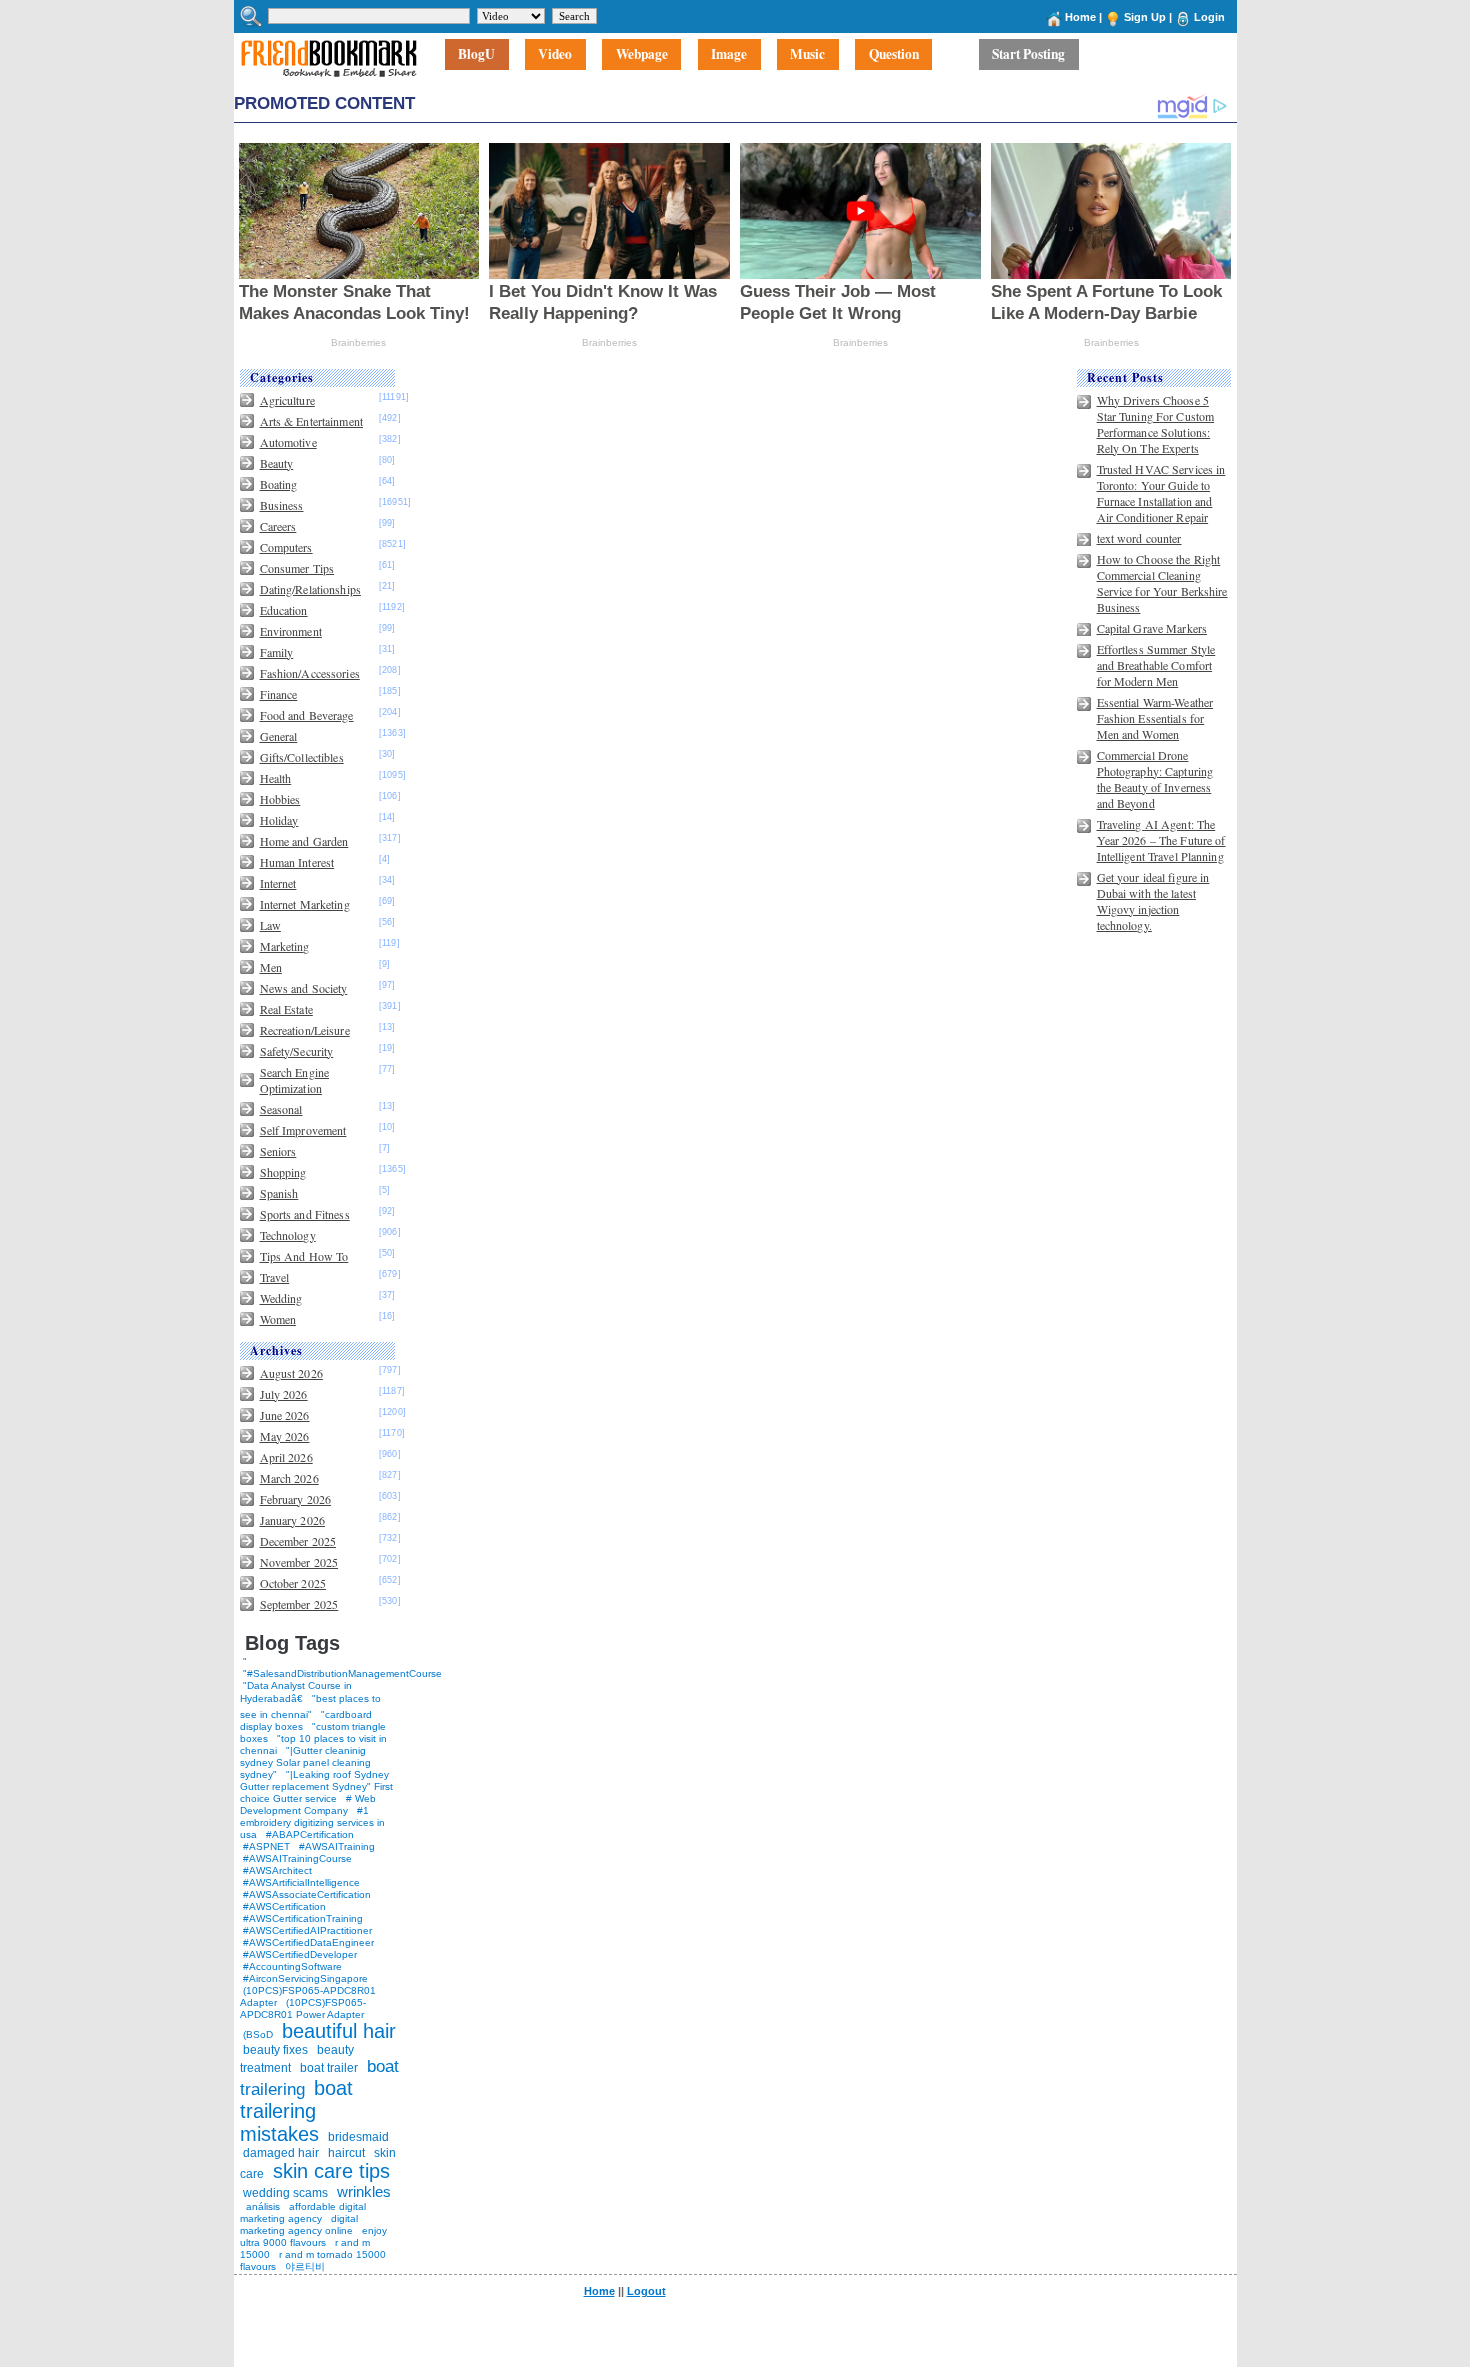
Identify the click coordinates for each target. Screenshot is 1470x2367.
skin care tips (331, 2171)
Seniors (278, 1151)
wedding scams (285, 2193)
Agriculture (287, 400)
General (279, 736)
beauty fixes (275, 2050)
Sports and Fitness (305, 1214)
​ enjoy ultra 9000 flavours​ (313, 2236)
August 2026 (291, 1373)
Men (271, 967)
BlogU (476, 55)
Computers (286, 547)
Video (555, 55)
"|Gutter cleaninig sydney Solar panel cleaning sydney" (305, 1762)
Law (270, 925)
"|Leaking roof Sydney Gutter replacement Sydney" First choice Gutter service (316, 1786)
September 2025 (299, 1604)
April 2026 (286, 1457)
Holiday (279, 820)
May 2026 (285, 1436)
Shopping (283, 1172)
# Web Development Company (308, 1804)
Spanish (279, 1193)
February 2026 (296, 1499)
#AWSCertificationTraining (303, 1918)
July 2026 (284, 1394)
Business (282, 505)
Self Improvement (303, 1130)
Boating (279, 484)
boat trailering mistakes (296, 2111)
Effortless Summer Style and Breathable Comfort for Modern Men (1156, 665)
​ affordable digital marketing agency (303, 2212)
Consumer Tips (297, 568)
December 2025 (298, 1541)
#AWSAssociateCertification (307, 1894)
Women (278, 1319)
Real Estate (286, 1009)
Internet (278, 883)
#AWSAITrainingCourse (297, 1858)
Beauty (277, 463)
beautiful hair (339, 2031)
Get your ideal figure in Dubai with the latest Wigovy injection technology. (1153, 901)
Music (807, 55)
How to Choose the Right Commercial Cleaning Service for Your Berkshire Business (1162, 583)
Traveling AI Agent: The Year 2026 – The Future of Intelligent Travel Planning (1161, 840)
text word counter (1139, 538)
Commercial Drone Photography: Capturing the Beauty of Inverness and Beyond (1155, 779)
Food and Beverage (307, 715)
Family (277, 652)
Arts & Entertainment (311, 421)
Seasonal (281, 1109)
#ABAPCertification (310, 1834)
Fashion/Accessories (310, 673)
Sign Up (1145, 17)
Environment (291, 631)
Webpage (642, 55)
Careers (278, 526)
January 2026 (292, 1520)
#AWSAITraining (337, 1846)
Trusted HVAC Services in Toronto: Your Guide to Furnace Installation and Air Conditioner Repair (1161, 493)
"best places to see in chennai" (310, 1706)
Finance (279, 694)
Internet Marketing (305, 904)
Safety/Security (297, 1051)
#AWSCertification (284, 1906)
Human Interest (297, 862)
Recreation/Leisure (305, 1030)
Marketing (285, 946)
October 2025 (293, 1583)
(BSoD (258, 2034)
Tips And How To (304, 1256)
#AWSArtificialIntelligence (301, 1882)
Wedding (281, 1298)
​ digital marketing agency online (299, 2224)
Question (894, 55)
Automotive (288, 442)
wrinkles (364, 2191)
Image (729, 55)
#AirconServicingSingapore (305, 1978)
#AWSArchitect (277, 1870)
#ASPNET (266, 1846)
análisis (261, 2206)
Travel (275, 1277)
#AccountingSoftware (292, 1966)
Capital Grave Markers (1152, 628)
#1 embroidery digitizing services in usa (312, 1822)
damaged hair (281, 2153)
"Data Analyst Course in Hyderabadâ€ (296, 1692)
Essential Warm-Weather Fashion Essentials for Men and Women (1155, 718)
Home (1080, 17)
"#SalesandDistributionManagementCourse (342, 1673)
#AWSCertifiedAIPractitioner (307, 1930)
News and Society (304, 988)
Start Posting (1028, 55)
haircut (346, 2153)
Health (276, 778)
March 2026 (289, 1478)
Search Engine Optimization (295, 1080)
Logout (646, 2291)
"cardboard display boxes (306, 1720)
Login (1209, 17)
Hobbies (280, 799)
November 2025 (299, 1562)
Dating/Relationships (310, 589)
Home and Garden (304, 841)
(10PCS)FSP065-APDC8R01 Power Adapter (303, 2008)
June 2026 (285, 1415)
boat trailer (329, 2068)
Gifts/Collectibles (302, 757)
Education (284, 610)
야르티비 (305, 2266)
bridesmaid (358, 2137)
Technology (288, 1235)
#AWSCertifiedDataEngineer (308, 1942)
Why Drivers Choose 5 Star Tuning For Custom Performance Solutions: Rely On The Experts (1156, 424)
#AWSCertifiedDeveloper (300, 1954)
